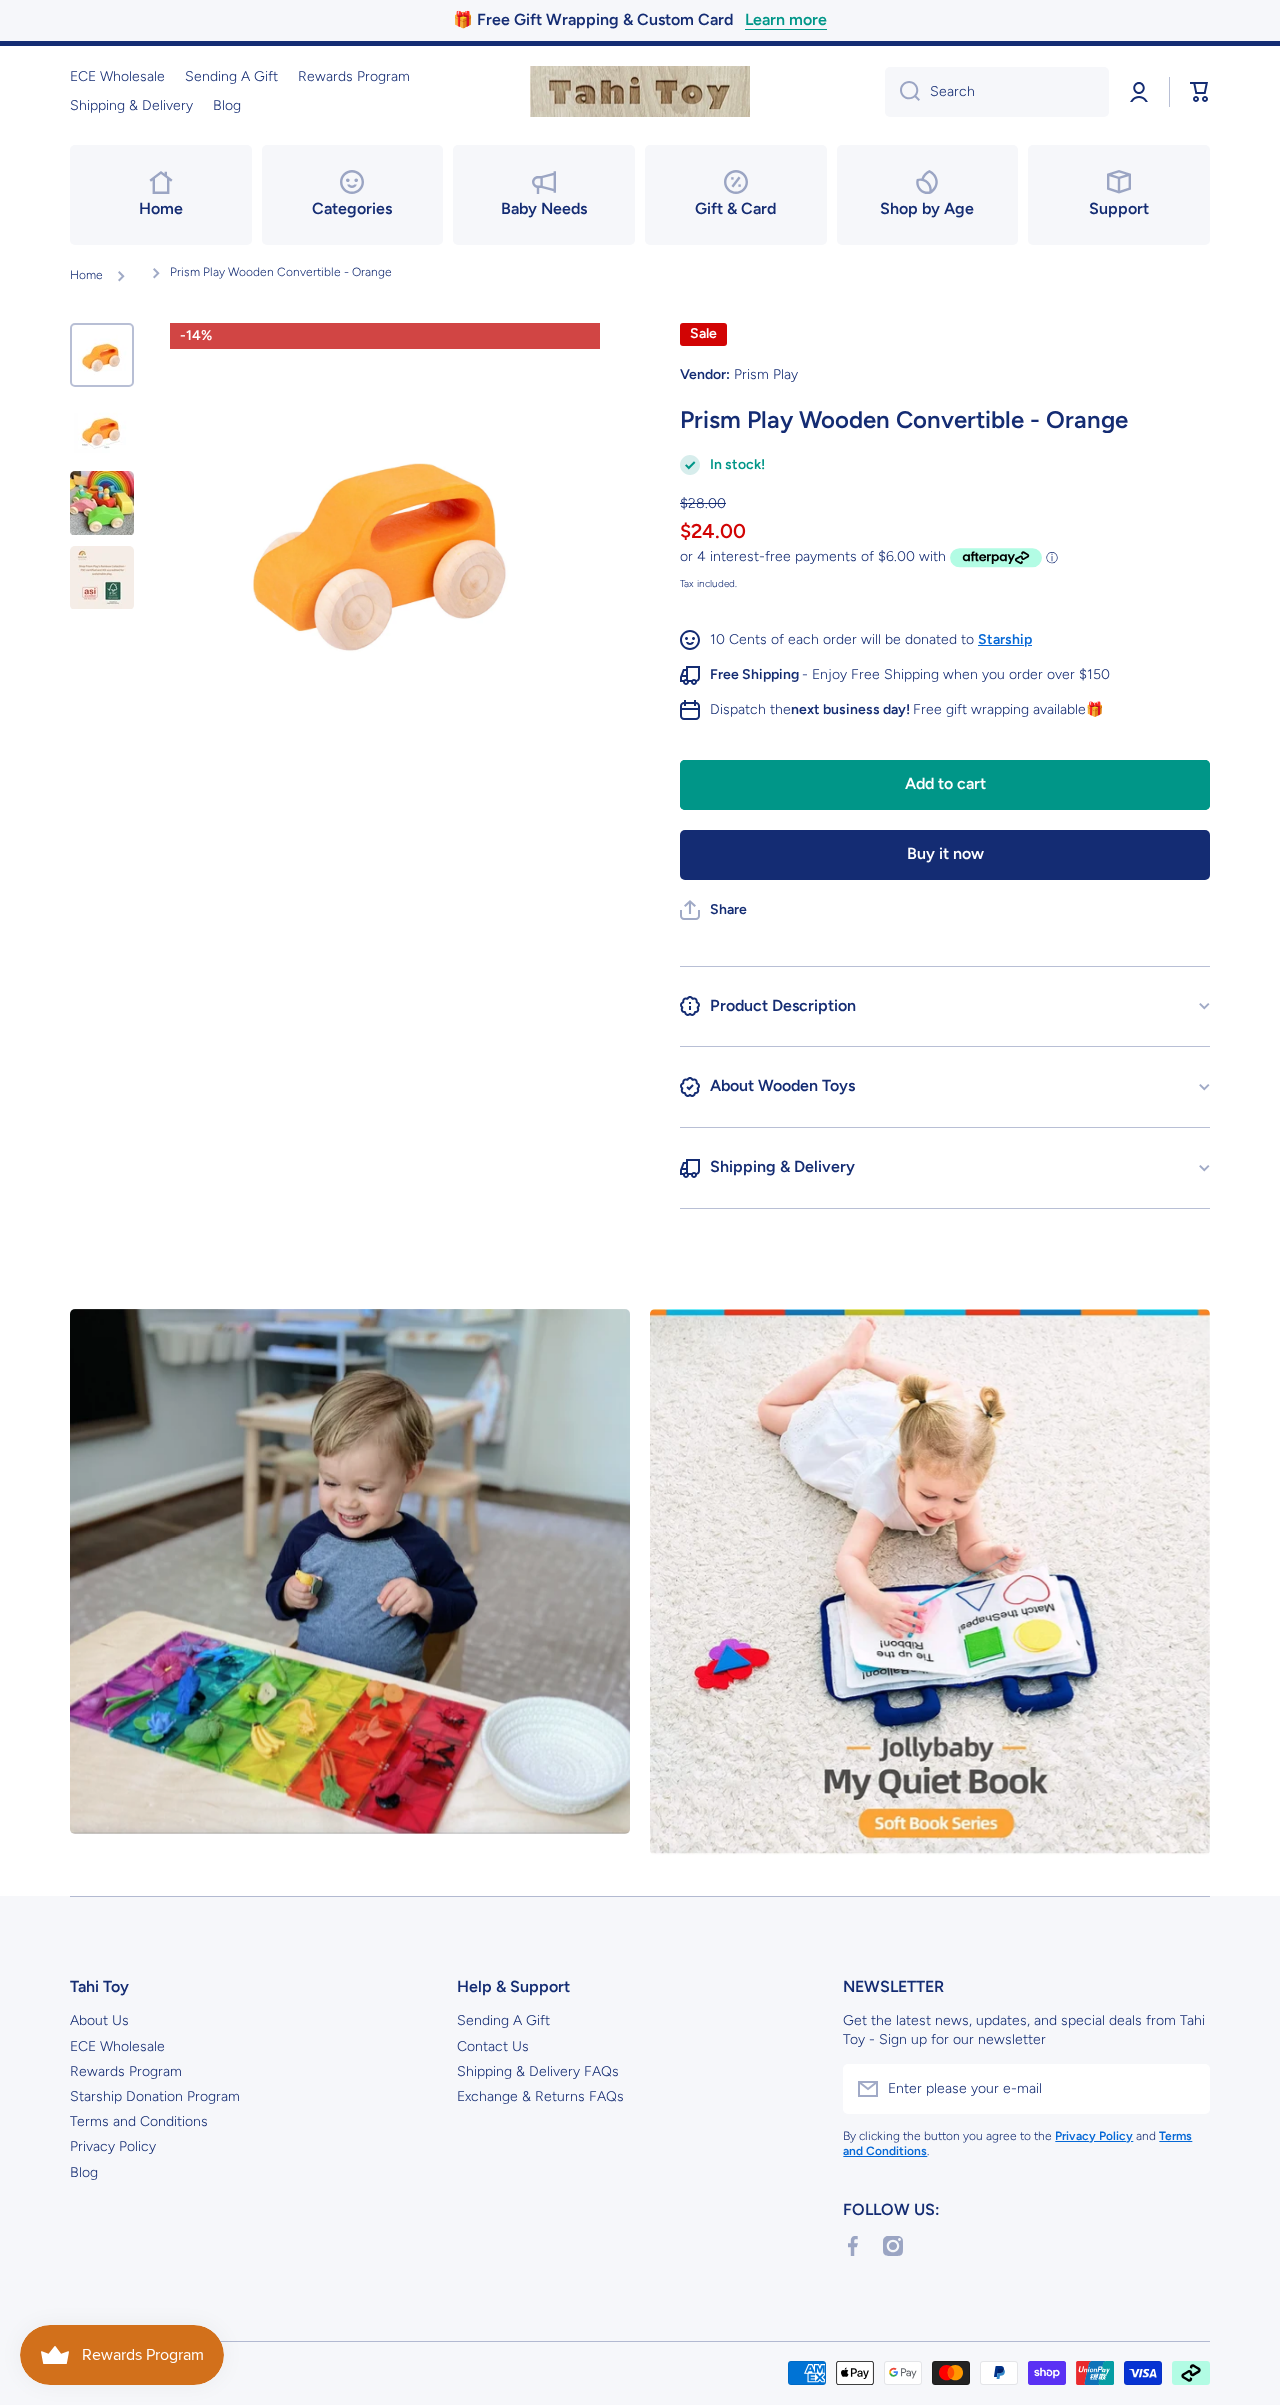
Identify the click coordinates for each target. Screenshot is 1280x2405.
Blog (84, 2172)
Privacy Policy (113, 2146)
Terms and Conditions (139, 2121)
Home (86, 275)
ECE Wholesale (117, 2046)
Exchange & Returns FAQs (540, 2096)
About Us (99, 2020)
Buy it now (945, 853)
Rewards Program (126, 2071)
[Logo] (640, 92)
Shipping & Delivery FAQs (538, 2071)
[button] (1200, 92)
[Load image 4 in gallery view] (102, 578)
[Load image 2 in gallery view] (102, 429)
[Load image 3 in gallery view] (102, 503)
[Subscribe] (1185, 2089)
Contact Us (493, 2046)
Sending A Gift (503, 2020)
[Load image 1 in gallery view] (102, 355)
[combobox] (997, 92)
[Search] (902, 92)
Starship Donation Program (155, 2096)
